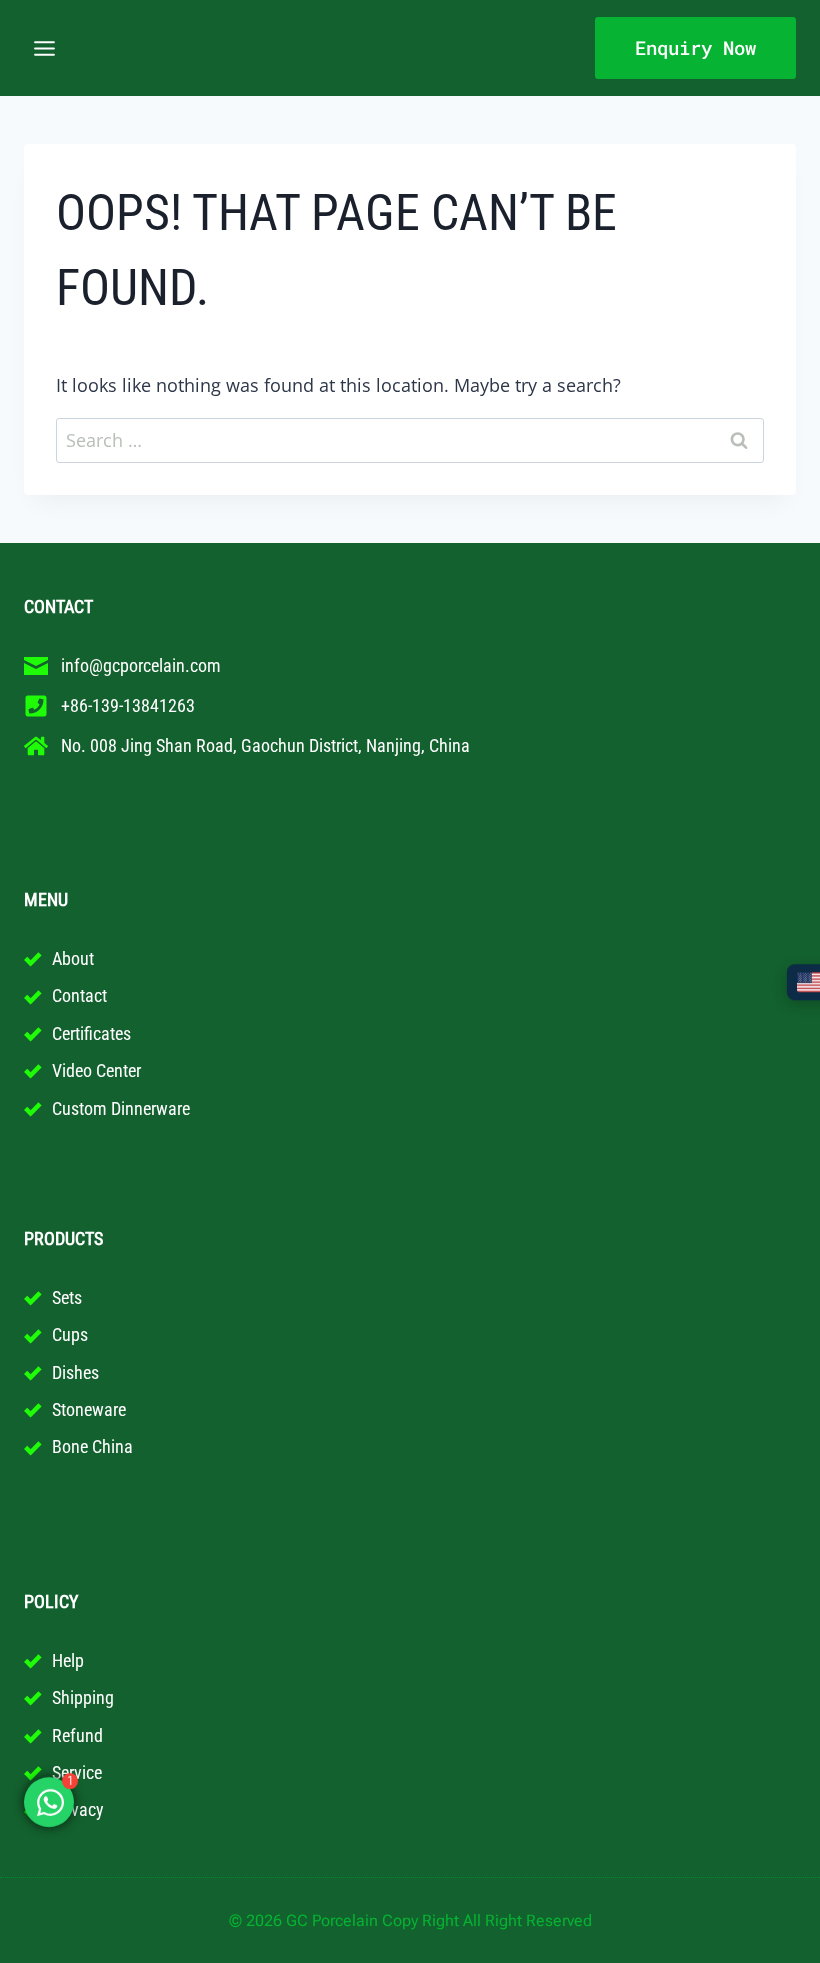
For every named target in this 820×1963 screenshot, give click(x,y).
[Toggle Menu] (44, 48)
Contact (79, 995)
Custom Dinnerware (121, 1108)
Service (77, 1772)
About (73, 958)
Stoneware (89, 1409)
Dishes (75, 1372)
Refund (77, 1735)
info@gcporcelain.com (141, 665)
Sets (67, 1297)
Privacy (78, 1809)
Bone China (92, 1446)
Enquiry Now (695, 47)
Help (68, 1660)
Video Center (96, 1070)
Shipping (83, 1697)
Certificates (91, 1033)
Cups (70, 1334)
